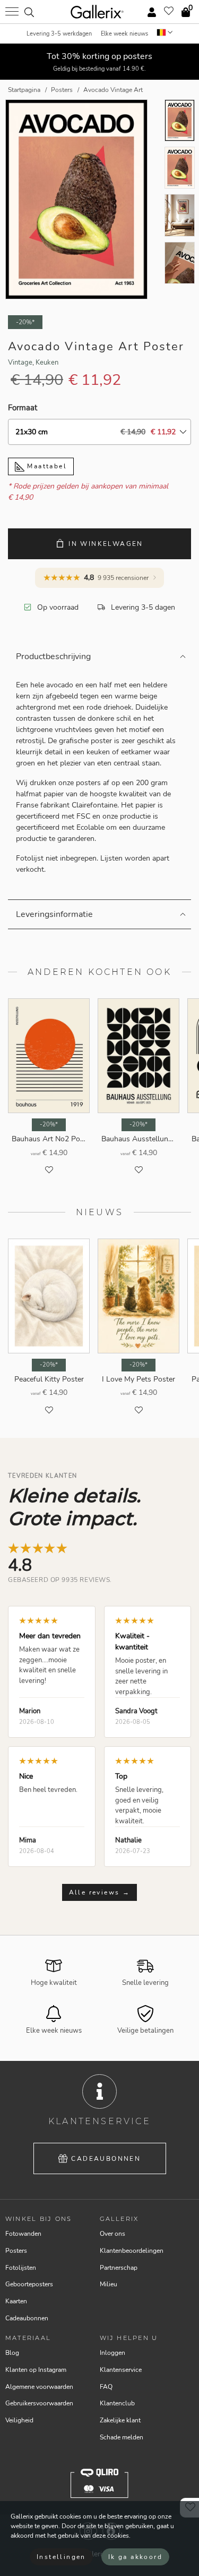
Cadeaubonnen (106, 2159)
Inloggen (113, 2353)
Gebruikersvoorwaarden (39, 2403)
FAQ (106, 2387)
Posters (16, 2251)
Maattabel (46, 466)
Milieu (109, 2284)
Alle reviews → (100, 1892)
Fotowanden (23, 2234)
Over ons (113, 2234)
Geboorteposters (29, 2284)
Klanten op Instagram (36, 2370)
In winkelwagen (106, 544)
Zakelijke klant (120, 2420)
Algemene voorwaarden (39, 2387)
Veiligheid (19, 2420)
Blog (12, 2353)
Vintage (20, 363)
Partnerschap (119, 2268)
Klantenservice (121, 2370)
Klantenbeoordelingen (132, 2251)
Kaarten (16, 2301)
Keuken (47, 363)
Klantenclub (117, 2403)
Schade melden (122, 2437)
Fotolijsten (21, 2268)
